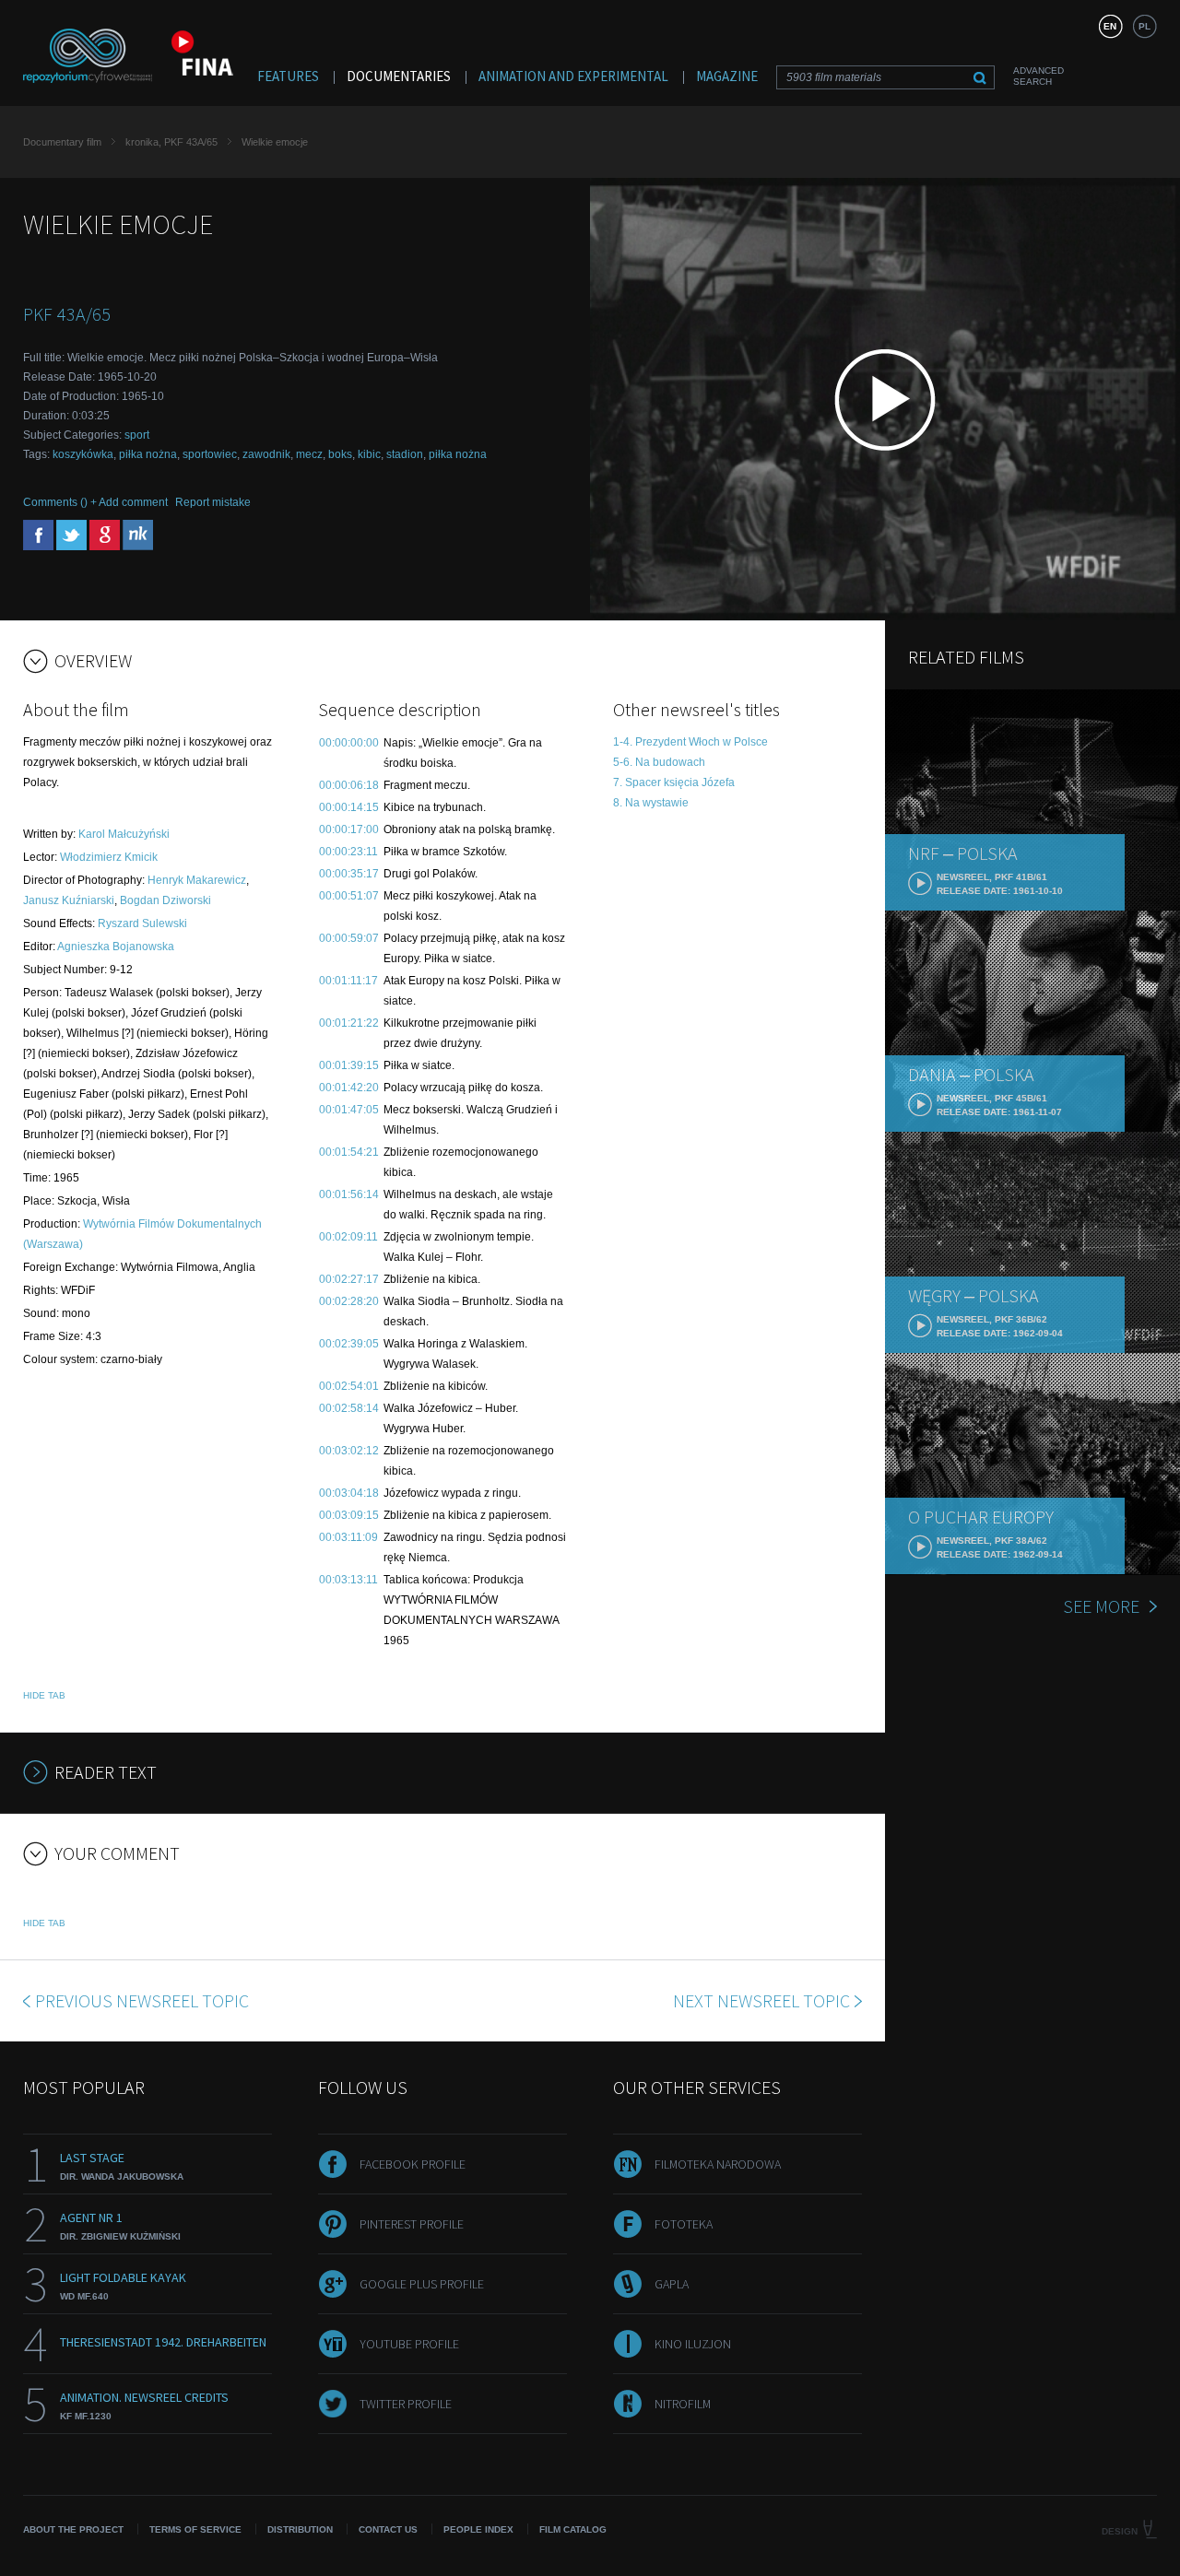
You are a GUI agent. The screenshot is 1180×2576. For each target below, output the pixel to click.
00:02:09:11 (348, 1237)
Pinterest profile (412, 2224)
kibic (369, 454)
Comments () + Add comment (95, 502)
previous (142, 2000)
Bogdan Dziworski (165, 900)
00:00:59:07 (349, 938)
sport (137, 435)
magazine (727, 76)
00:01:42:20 (349, 1088)
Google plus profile (422, 2284)
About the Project (73, 2529)
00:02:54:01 (349, 1386)
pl (1145, 26)
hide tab (44, 1695)
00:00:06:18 (349, 785)
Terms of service (195, 2529)
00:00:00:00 (349, 743)
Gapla (672, 2284)
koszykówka (83, 454)
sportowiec (210, 454)
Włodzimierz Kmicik (109, 857)
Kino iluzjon (693, 2344)
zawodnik (266, 454)
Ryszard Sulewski (142, 923)
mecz (309, 454)
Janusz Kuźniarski (69, 900)
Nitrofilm (683, 2404)
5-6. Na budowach (659, 762)
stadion (405, 454)
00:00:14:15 (349, 807)
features (288, 76)
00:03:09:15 (349, 1515)
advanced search (1038, 76)
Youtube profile (409, 2344)
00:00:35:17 (349, 874)
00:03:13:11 (348, 1580)
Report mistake (213, 502)
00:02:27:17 (349, 1279)
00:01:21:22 (349, 1023)
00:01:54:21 (349, 1152)
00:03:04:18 (349, 1493)
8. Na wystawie (651, 803)
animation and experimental (573, 76)
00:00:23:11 (348, 852)
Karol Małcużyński (124, 834)
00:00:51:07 (349, 896)
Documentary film (62, 142)
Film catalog (573, 2529)
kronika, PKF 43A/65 (171, 142)
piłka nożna (148, 454)
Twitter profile (406, 2404)
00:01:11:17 (348, 981)
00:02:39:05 (349, 1344)
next (761, 2000)
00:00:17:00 (349, 829)
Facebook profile (413, 2164)
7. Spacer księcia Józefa (674, 782)
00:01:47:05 (349, 1110)
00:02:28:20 (349, 1301)
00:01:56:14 (349, 1194)
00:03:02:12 (349, 1451)
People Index (478, 2529)
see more (1101, 1606)
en (1110, 26)
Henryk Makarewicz (197, 880)
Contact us (388, 2529)
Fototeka (684, 2224)
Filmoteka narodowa (718, 2164)
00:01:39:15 (349, 1065)
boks (340, 454)
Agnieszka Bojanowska (116, 947)
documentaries (399, 76)
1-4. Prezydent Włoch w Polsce (690, 742)
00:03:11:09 (348, 1537)
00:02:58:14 (349, 1408)
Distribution (300, 2529)
